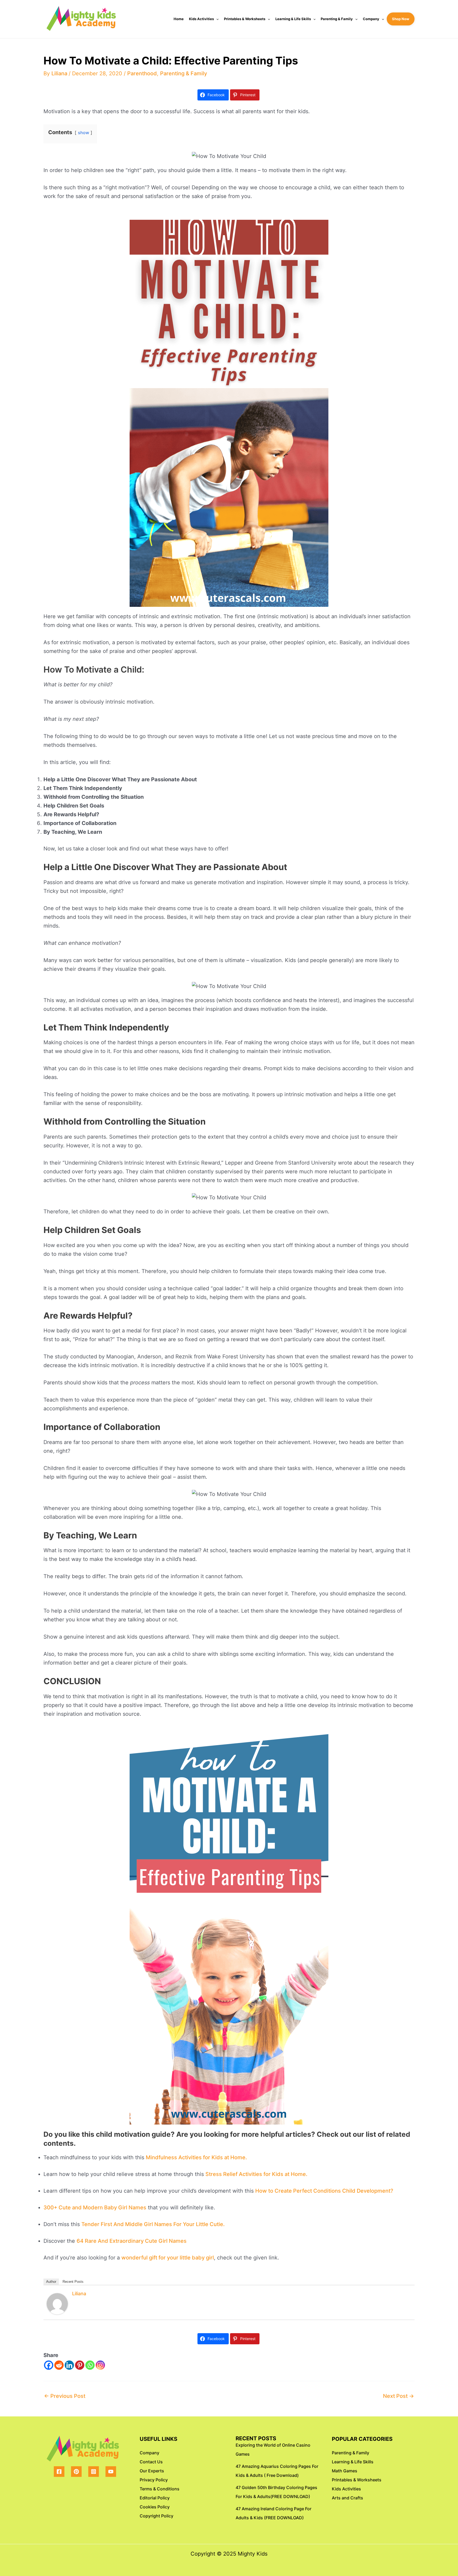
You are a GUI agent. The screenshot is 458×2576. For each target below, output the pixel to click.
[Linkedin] (69, 2365)
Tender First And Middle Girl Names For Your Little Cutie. (153, 2224)
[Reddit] (59, 2365)
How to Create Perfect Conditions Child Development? (324, 2191)
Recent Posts (73, 2282)
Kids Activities (201, 19)
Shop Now (401, 19)
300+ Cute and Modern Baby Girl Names (95, 2208)
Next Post (398, 2396)
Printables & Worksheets (245, 19)
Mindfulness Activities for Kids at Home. (196, 2157)
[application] (216, 19)
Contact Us (151, 2462)
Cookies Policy (155, 2507)
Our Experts (152, 2471)
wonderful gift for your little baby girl (168, 2258)
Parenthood (142, 73)
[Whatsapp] (90, 2365)
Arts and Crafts (347, 2498)
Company (371, 19)
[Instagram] (100, 2365)
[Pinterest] (80, 2365)
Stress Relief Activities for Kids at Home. (256, 2174)
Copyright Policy (157, 2516)
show (83, 133)
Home (179, 19)
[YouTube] (111, 2472)
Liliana (79, 2294)
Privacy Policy (154, 2480)
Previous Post (65, 2396)
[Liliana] (57, 2303)
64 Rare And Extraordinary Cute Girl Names (132, 2241)
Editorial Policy (155, 2498)
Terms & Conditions (160, 2489)
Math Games (345, 2471)
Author (51, 2282)
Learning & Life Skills (293, 19)
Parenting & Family (337, 19)
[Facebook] (49, 2365)
